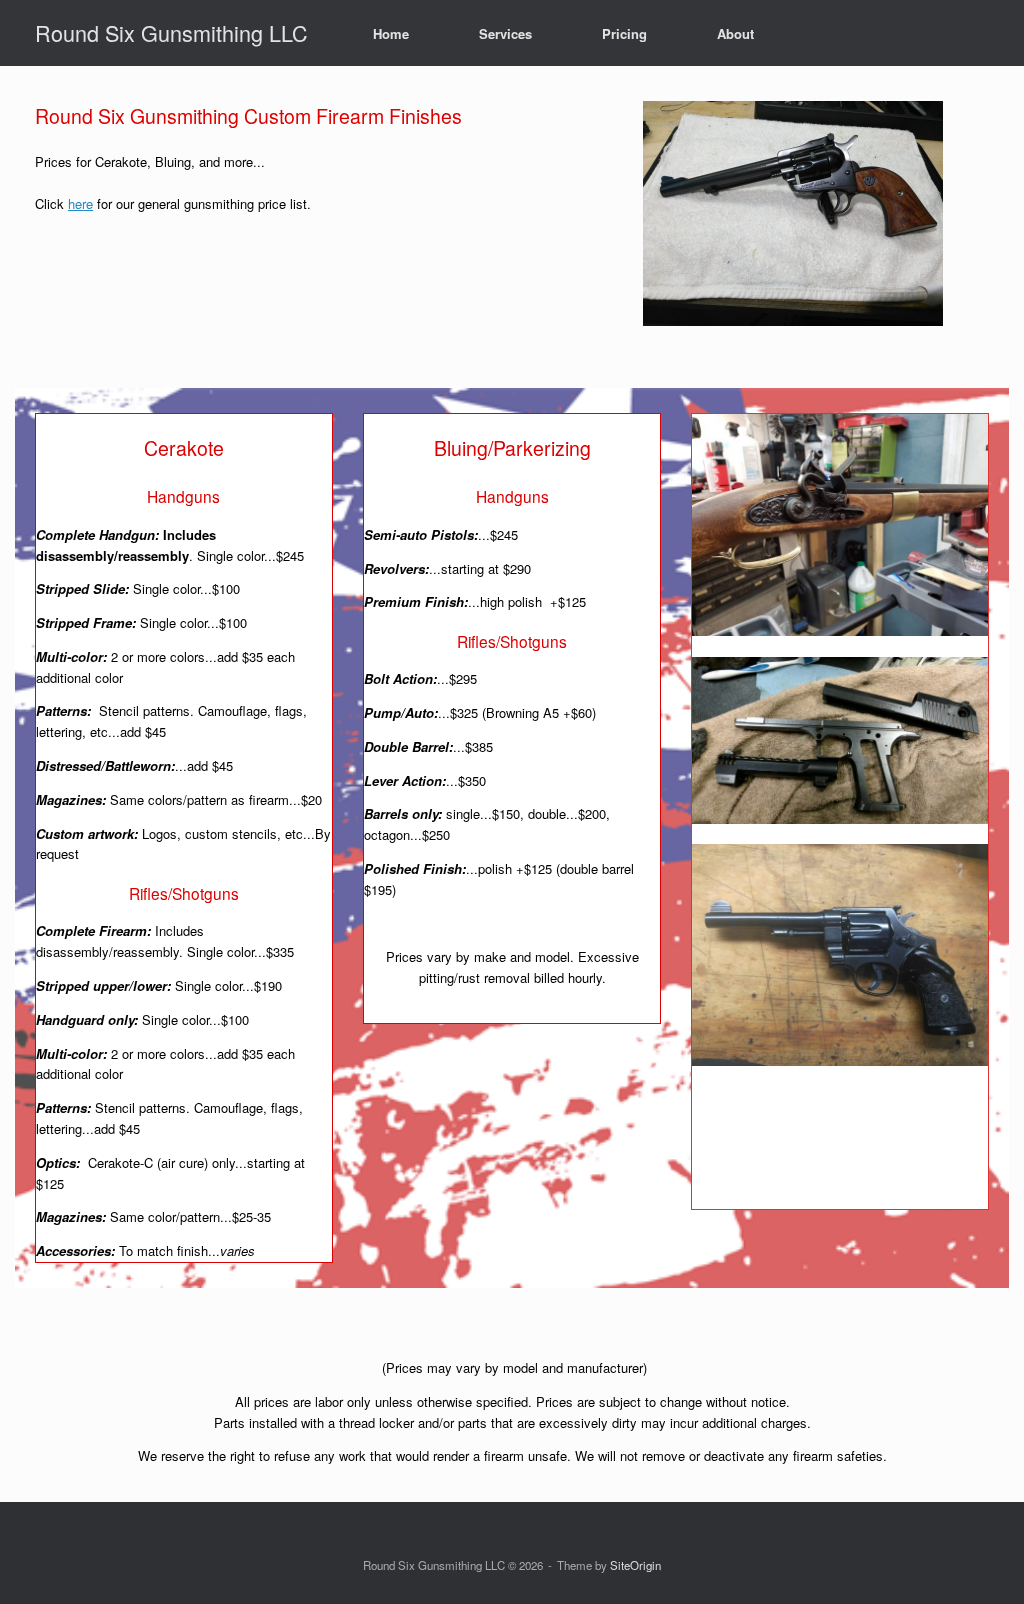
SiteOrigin (635, 1565)
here (80, 203)
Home (391, 33)
